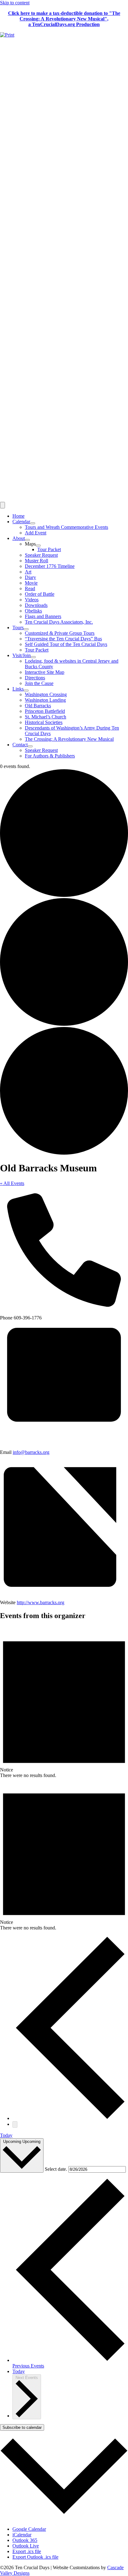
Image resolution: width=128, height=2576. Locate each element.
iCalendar (22, 2535)
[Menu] (2, 505)
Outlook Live (26, 2546)
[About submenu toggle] (27, 540)
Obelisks (33, 611)
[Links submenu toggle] (26, 691)
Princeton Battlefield (45, 711)
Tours (18, 628)
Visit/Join (22, 655)
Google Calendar (29, 2529)
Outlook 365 (25, 2540)
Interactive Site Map (45, 672)
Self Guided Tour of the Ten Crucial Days (66, 644)
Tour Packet (49, 549)
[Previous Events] (70, 2118)
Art (28, 572)
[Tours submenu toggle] (26, 629)
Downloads (36, 605)
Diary (30, 577)
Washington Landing (45, 700)
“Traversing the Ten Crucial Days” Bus (63, 639)
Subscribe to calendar (22, 2427)
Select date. (57, 2169)
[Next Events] (15, 2124)
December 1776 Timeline (50, 566)
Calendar (21, 522)
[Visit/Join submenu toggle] (33, 657)
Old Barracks (38, 706)
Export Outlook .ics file (35, 2557)
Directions (35, 678)
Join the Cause (39, 683)
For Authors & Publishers (50, 756)
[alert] (64, 1702)
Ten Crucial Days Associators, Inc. (59, 622)
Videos (32, 600)
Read (30, 588)
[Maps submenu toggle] (38, 546)
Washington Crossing (46, 694)
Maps (30, 544)
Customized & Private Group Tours (60, 633)
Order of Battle (40, 594)
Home (18, 516)
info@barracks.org (31, 1452)
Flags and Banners (43, 616)
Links (18, 689)
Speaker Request (41, 555)
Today (6, 2135)
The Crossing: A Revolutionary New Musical (69, 739)
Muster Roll (37, 561)
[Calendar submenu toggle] (33, 523)
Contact (20, 745)
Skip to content (15, 3)
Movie (31, 583)
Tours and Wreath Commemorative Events (66, 527)
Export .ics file (27, 2551)
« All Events (12, 1183)
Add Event (36, 533)
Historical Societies (44, 722)
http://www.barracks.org (41, 1602)
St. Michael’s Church (46, 717)
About (19, 538)
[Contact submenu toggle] (30, 746)
